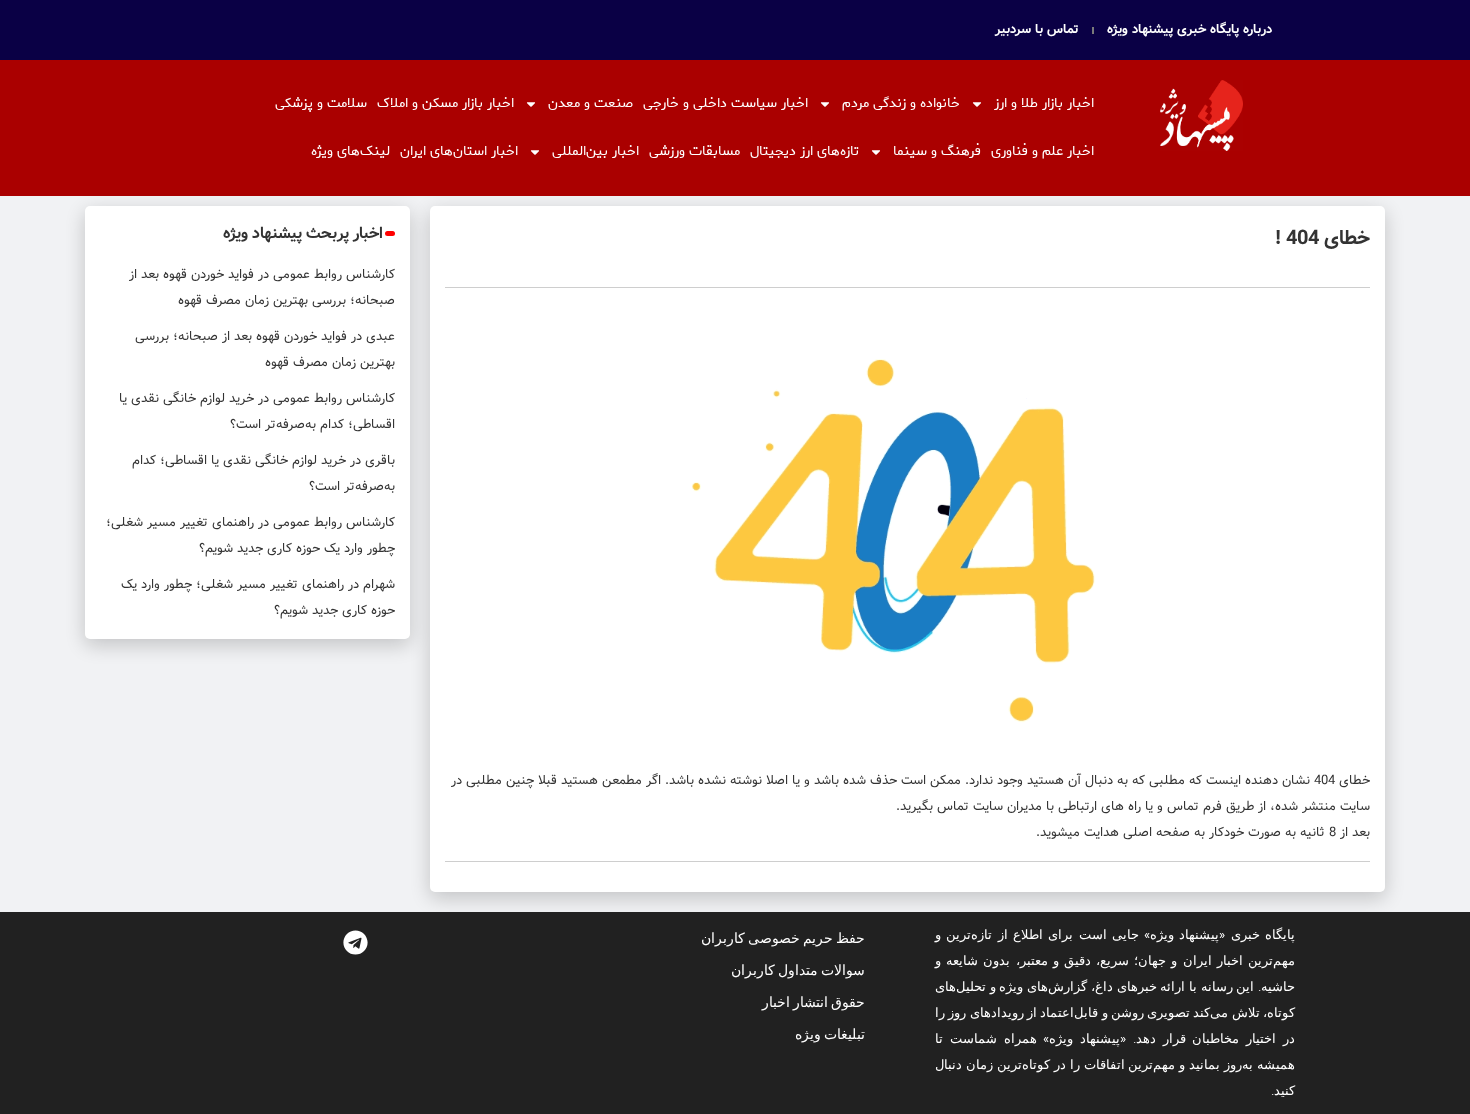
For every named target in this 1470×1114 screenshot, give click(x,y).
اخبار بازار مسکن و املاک (445, 103)
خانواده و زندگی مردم (901, 103)
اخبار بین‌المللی (595, 151)
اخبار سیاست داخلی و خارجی (725, 103)
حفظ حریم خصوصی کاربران (783, 938)
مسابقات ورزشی (694, 151)
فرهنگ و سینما (937, 151)
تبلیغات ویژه (830, 1034)
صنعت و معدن (590, 103)
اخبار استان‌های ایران (459, 151)
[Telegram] (355, 942)
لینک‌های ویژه (350, 151)
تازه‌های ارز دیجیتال (804, 151)
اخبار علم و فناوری (1042, 151)
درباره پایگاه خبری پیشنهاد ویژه (1189, 30)
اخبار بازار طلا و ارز (1044, 103)
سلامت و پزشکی (321, 103)
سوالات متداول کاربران (798, 970)
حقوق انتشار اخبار (813, 1002)
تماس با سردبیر (1037, 30)
